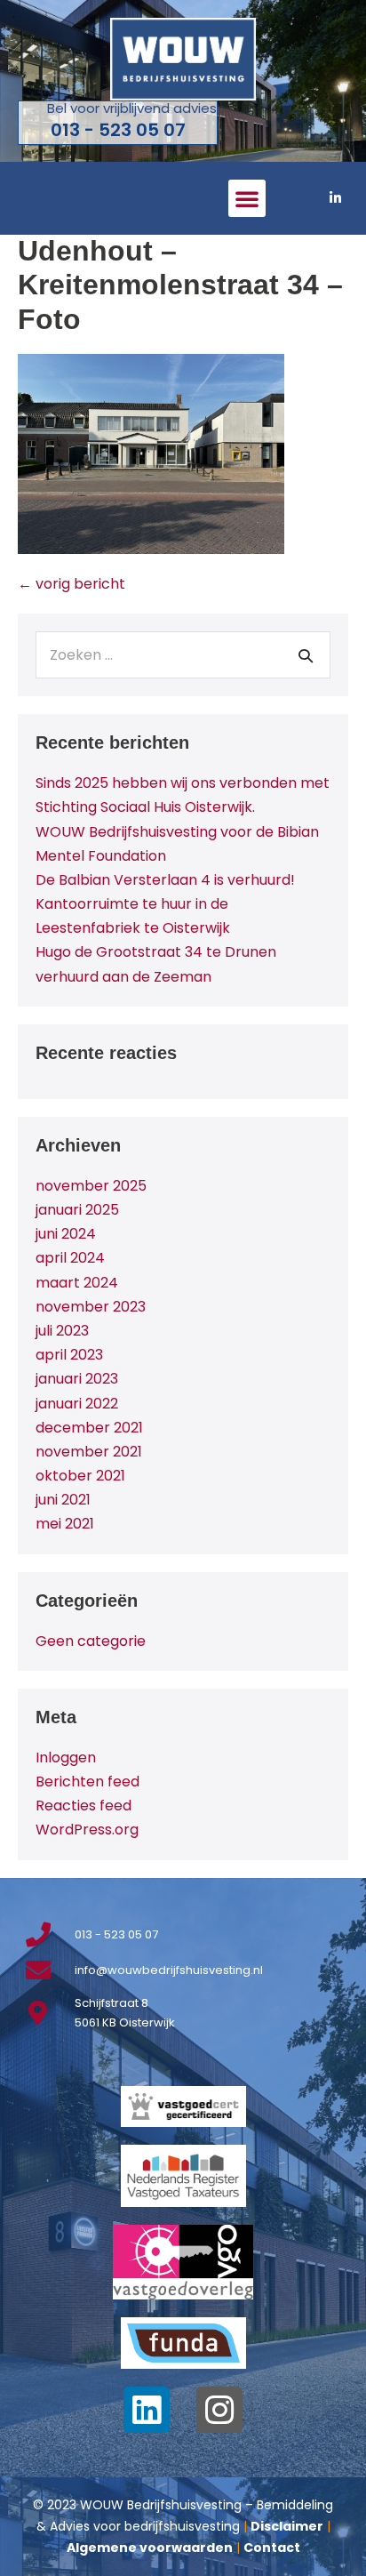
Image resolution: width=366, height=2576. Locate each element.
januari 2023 (77, 1379)
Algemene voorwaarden (150, 2548)
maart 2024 (77, 1283)
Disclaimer (287, 2526)
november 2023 (91, 1307)
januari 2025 (77, 1210)
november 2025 (91, 1186)
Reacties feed (84, 1806)
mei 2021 (65, 1524)
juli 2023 (62, 1331)
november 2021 (89, 1452)
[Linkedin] (147, 2410)
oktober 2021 (80, 1476)
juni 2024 (66, 1234)
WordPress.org (87, 1830)
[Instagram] (219, 2410)
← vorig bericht (72, 584)
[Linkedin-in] (335, 198)
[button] (247, 198)
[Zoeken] (306, 655)
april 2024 (70, 1258)
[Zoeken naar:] (183, 655)
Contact (272, 2548)
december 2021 (89, 1428)
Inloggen (66, 1757)
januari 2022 (77, 1404)
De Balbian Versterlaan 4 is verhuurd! (165, 880)
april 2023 (69, 1355)
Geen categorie (91, 1641)
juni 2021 (63, 1500)
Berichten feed (88, 1782)
